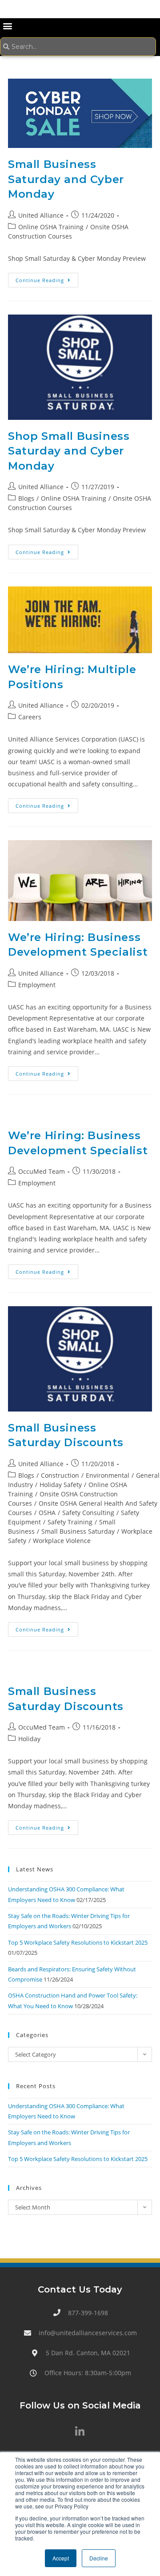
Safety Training (70, 1522)
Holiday (29, 1739)
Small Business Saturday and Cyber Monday (66, 179)
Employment (37, 985)
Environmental (108, 1475)
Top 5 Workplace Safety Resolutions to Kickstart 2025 (78, 1942)
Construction (60, 1475)
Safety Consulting (88, 1513)
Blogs (26, 498)
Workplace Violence (62, 1541)
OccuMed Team (42, 1171)
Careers (30, 717)
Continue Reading (47, 278)
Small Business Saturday (78, 1531)
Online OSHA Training (51, 227)
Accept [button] (61, 2558)
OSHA (47, 1513)
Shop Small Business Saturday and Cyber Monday (69, 451)
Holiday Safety (61, 1485)
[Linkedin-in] (80, 2432)
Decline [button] (99, 2558)
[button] (7, 26)
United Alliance (41, 215)
